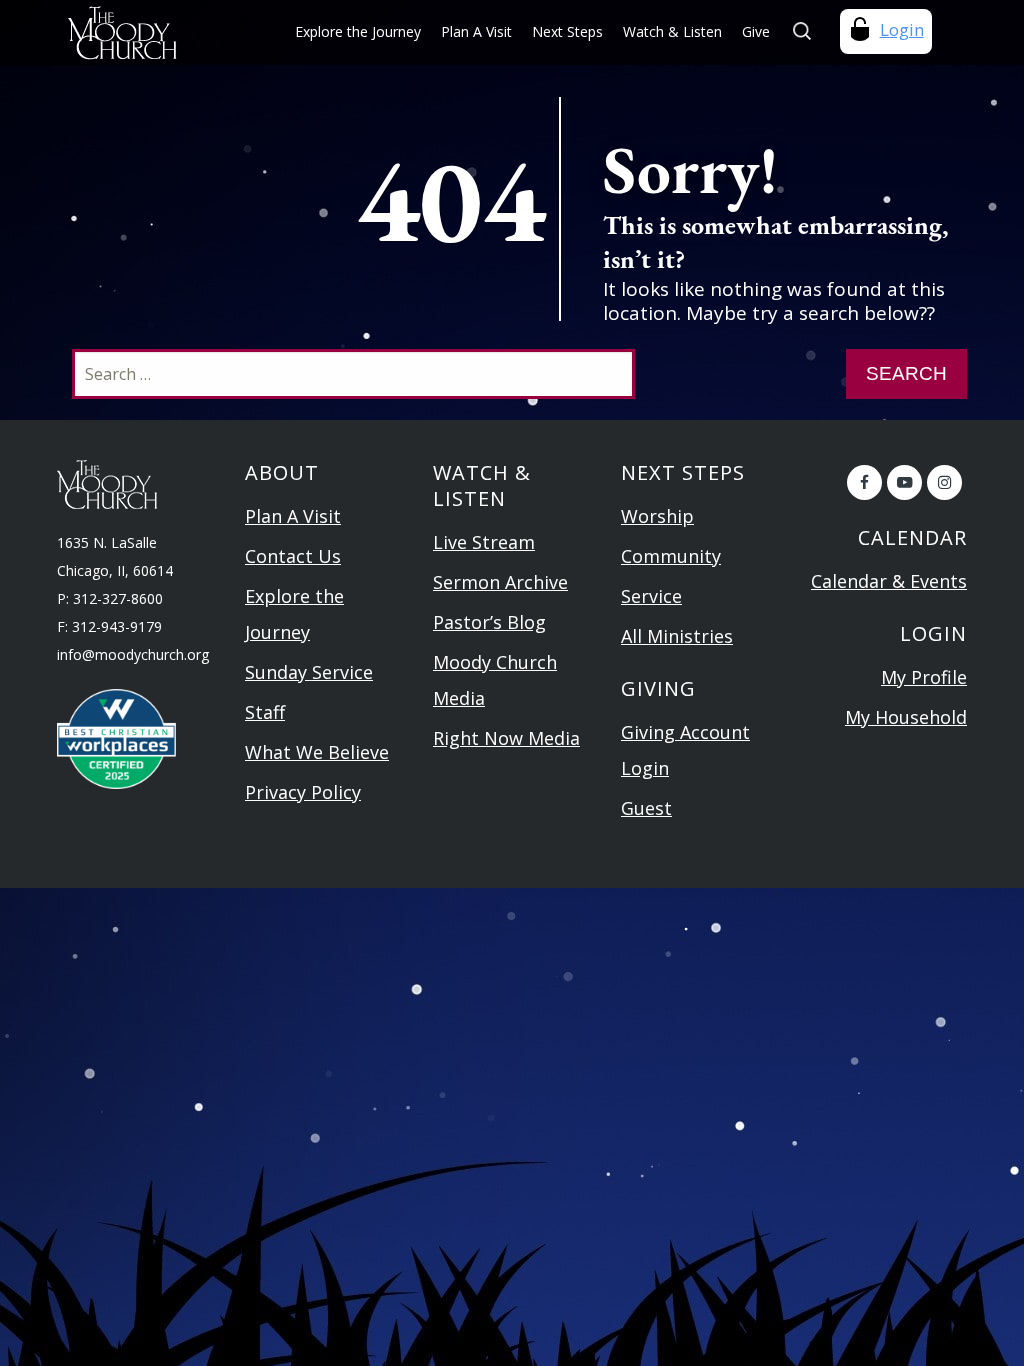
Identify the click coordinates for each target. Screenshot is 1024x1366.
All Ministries (677, 636)
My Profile (924, 677)
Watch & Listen (672, 31)
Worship (657, 516)
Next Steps (567, 31)
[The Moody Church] (143, 32)
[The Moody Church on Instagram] (944, 482)
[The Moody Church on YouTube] (904, 482)
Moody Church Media (495, 680)
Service (651, 596)
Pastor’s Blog (489, 622)
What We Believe (317, 752)
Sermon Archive (500, 582)
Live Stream (484, 542)
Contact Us (293, 556)
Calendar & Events (889, 581)
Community (671, 556)
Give (756, 31)
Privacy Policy (303, 792)
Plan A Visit (476, 31)
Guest (646, 808)
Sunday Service (309, 672)
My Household (906, 717)
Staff (265, 712)
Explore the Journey (358, 31)
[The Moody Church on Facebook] (864, 482)
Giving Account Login (685, 750)
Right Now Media (506, 738)
